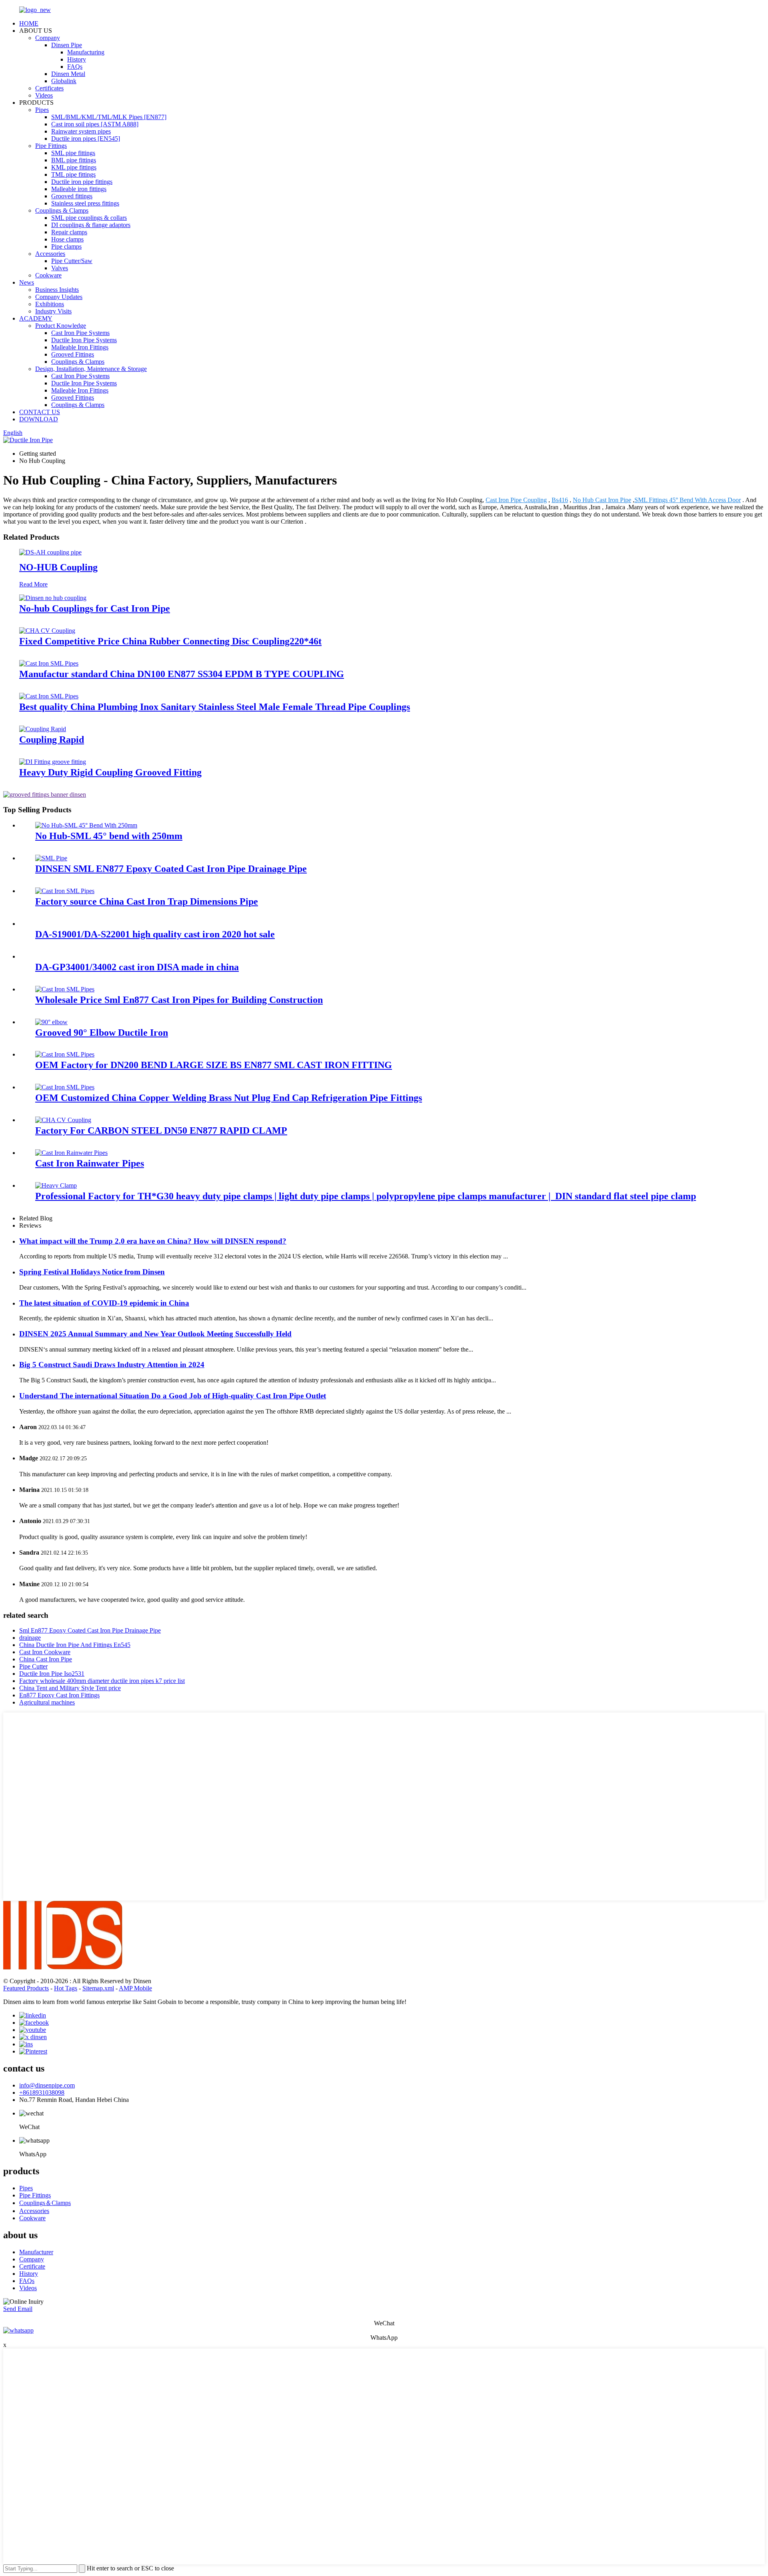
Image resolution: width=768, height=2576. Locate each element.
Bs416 (560, 500)
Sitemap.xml (98, 1988)
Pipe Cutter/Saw (72, 261)
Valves (60, 268)
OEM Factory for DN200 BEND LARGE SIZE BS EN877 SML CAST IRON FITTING (214, 1065)
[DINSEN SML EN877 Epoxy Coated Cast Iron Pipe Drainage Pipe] (51, 858)
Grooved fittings (72, 196)
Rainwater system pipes (81, 131)
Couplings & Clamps (62, 210)
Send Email (18, 2309)
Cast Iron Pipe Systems (80, 333)
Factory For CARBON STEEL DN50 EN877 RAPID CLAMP (161, 1130)
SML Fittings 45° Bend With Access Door (688, 500)
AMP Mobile (135, 1988)
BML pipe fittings (74, 160)
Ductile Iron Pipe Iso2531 (52, 1674)
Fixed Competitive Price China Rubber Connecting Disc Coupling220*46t (170, 641)
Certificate (32, 2266)
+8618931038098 (42, 2093)
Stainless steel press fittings (85, 203)
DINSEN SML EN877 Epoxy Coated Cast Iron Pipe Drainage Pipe (171, 869)
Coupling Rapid (52, 740)
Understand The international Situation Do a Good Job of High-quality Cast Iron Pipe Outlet (173, 1396)
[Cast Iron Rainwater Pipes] (71, 1153)
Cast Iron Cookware (45, 1652)
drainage (30, 1638)
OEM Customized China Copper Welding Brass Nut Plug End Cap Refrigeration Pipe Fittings (229, 1098)
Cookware (48, 275)
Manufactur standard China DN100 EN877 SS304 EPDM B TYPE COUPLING (182, 674)
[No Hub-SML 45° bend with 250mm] (86, 825)
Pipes (42, 110)
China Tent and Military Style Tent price (70, 1688)
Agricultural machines (47, 1702)
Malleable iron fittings (79, 189)
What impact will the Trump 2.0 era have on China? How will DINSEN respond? (153, 1241)
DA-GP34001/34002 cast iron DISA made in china (137, 967)
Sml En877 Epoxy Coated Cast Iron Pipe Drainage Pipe (90, 1630)
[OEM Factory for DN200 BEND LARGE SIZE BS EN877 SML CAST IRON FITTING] (65, 1054)
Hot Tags (66, 1988)
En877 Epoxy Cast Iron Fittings (59, 1695)
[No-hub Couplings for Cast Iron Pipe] (53, 598)
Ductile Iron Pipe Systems (84, 340)
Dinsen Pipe (67, 45)
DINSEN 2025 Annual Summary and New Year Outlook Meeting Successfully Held (155, 1334)
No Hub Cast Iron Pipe (602, 500)
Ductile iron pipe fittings (82, 182)
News (27, 282)
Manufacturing (86, 52)
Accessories (50, 254)
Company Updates (59, 297)
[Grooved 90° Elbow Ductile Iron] (51, 1022)
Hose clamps (67, 239)
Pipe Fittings (51, 146)
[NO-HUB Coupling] (50, 552)
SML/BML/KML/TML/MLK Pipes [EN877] (109, 117)
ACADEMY (36, 318)
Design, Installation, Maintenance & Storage (91, 369)
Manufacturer (36, 2252)
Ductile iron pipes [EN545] (86, 139)
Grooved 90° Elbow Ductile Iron (102, 1033)
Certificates (49, 88)
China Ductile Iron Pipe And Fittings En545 (75, 1645)
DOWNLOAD (39, 419)
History (77, 59)
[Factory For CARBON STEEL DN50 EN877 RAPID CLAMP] (63, 1120)
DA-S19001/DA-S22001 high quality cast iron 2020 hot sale (155, 934)
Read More (33, 584)
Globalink (64, 81)
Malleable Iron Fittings (80, 347)
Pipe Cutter (33, 1666)
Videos (44, 95)
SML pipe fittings (73, 153)
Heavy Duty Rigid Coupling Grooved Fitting (110, 772)
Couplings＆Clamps (45, 2203)
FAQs (75, 67)
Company (48, 38)
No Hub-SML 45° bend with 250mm (109, 836)
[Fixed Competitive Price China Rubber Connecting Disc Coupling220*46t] (47, 631)
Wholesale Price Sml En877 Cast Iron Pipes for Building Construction (179, 1000)
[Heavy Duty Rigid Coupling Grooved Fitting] (53, 762)
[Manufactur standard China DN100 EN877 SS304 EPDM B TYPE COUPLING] (49, 663)
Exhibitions (50, 304)
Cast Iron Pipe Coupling (516, 500)
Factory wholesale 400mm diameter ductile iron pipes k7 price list (102, 1681)
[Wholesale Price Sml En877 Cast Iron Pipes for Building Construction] (65, 989)
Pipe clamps (66, 246)
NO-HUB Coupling (58, 567)
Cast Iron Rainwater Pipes (90, 1163)
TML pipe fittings (73, 174)
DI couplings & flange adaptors (91, 225)
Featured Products (26, 1988)
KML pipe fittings (74, 167)
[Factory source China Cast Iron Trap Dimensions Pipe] (65, 891)
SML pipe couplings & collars (89, 218)
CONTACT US (40, 412)
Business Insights (57, 290)
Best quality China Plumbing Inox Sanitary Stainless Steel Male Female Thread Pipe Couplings (215, 707)
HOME (29, 23)
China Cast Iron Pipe (46, 1659)
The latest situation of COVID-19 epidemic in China (104, 1303)
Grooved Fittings (73, 354)
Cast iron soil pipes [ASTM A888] (95, 124)
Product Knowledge (61, 326)
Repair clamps (69, 232)
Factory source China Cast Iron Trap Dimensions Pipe (147, 901)
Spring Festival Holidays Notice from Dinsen (92, 1272)
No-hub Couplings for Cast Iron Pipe (95, 608)
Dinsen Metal (68, 74)
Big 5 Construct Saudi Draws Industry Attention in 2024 (112, 1365)
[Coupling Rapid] (43, 729)
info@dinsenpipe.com (47, 2085)
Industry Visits (53, 311)
